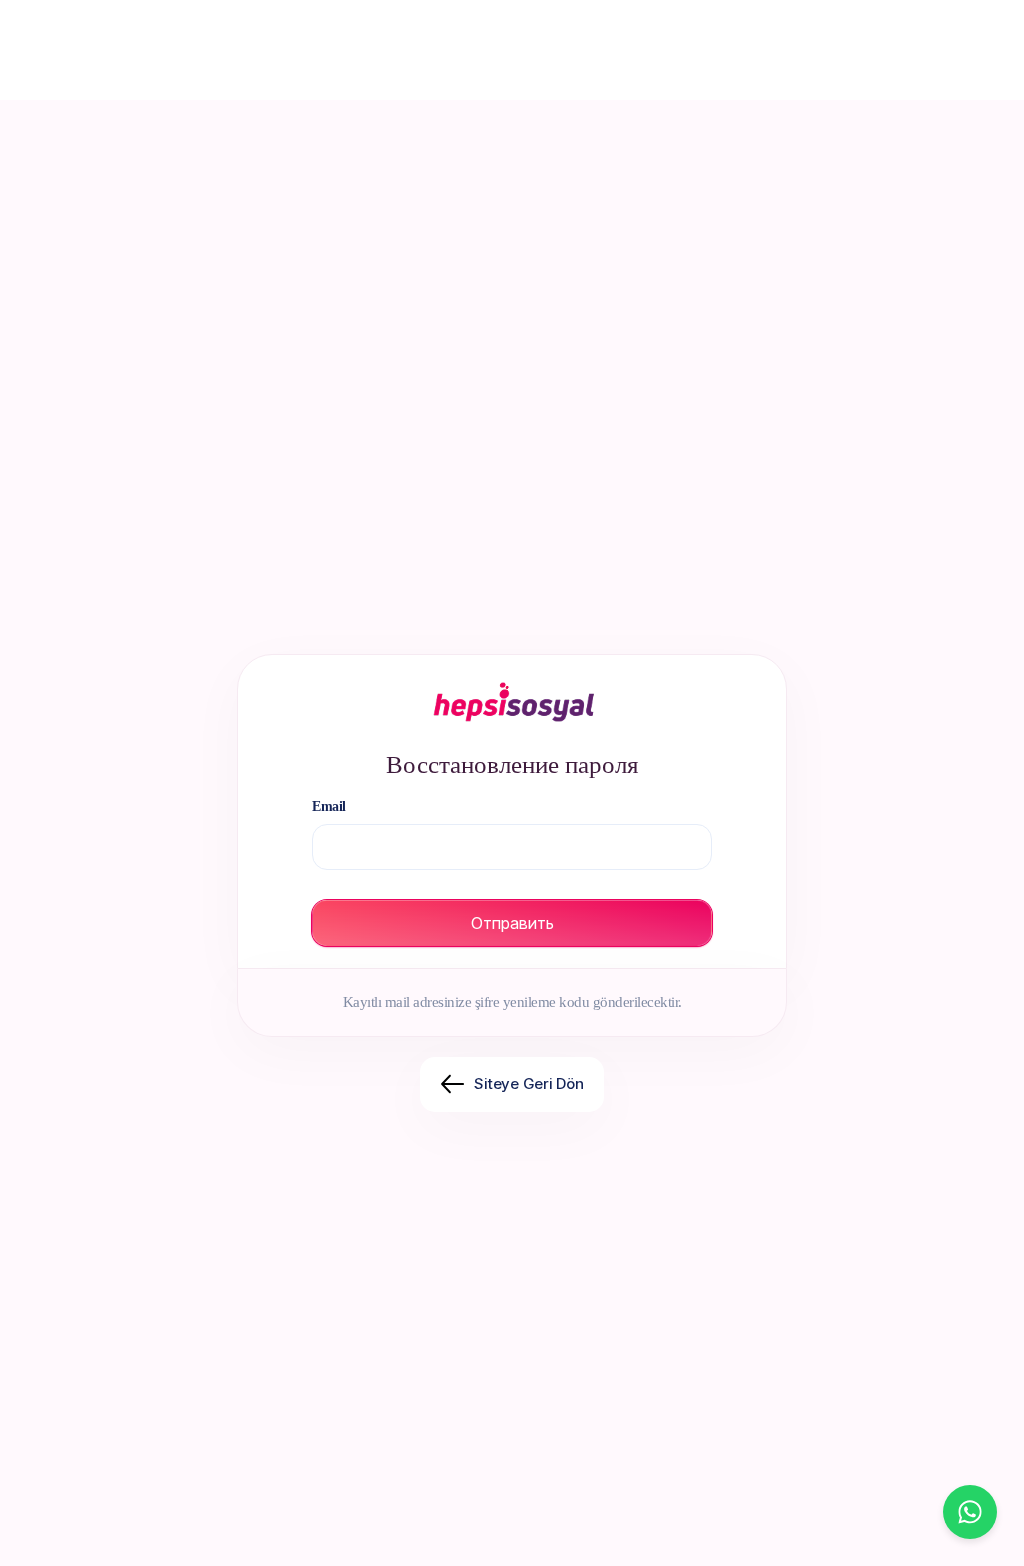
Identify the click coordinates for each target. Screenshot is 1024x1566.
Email (329, 806)
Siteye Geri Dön (529, 1083)
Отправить (512, 923)
